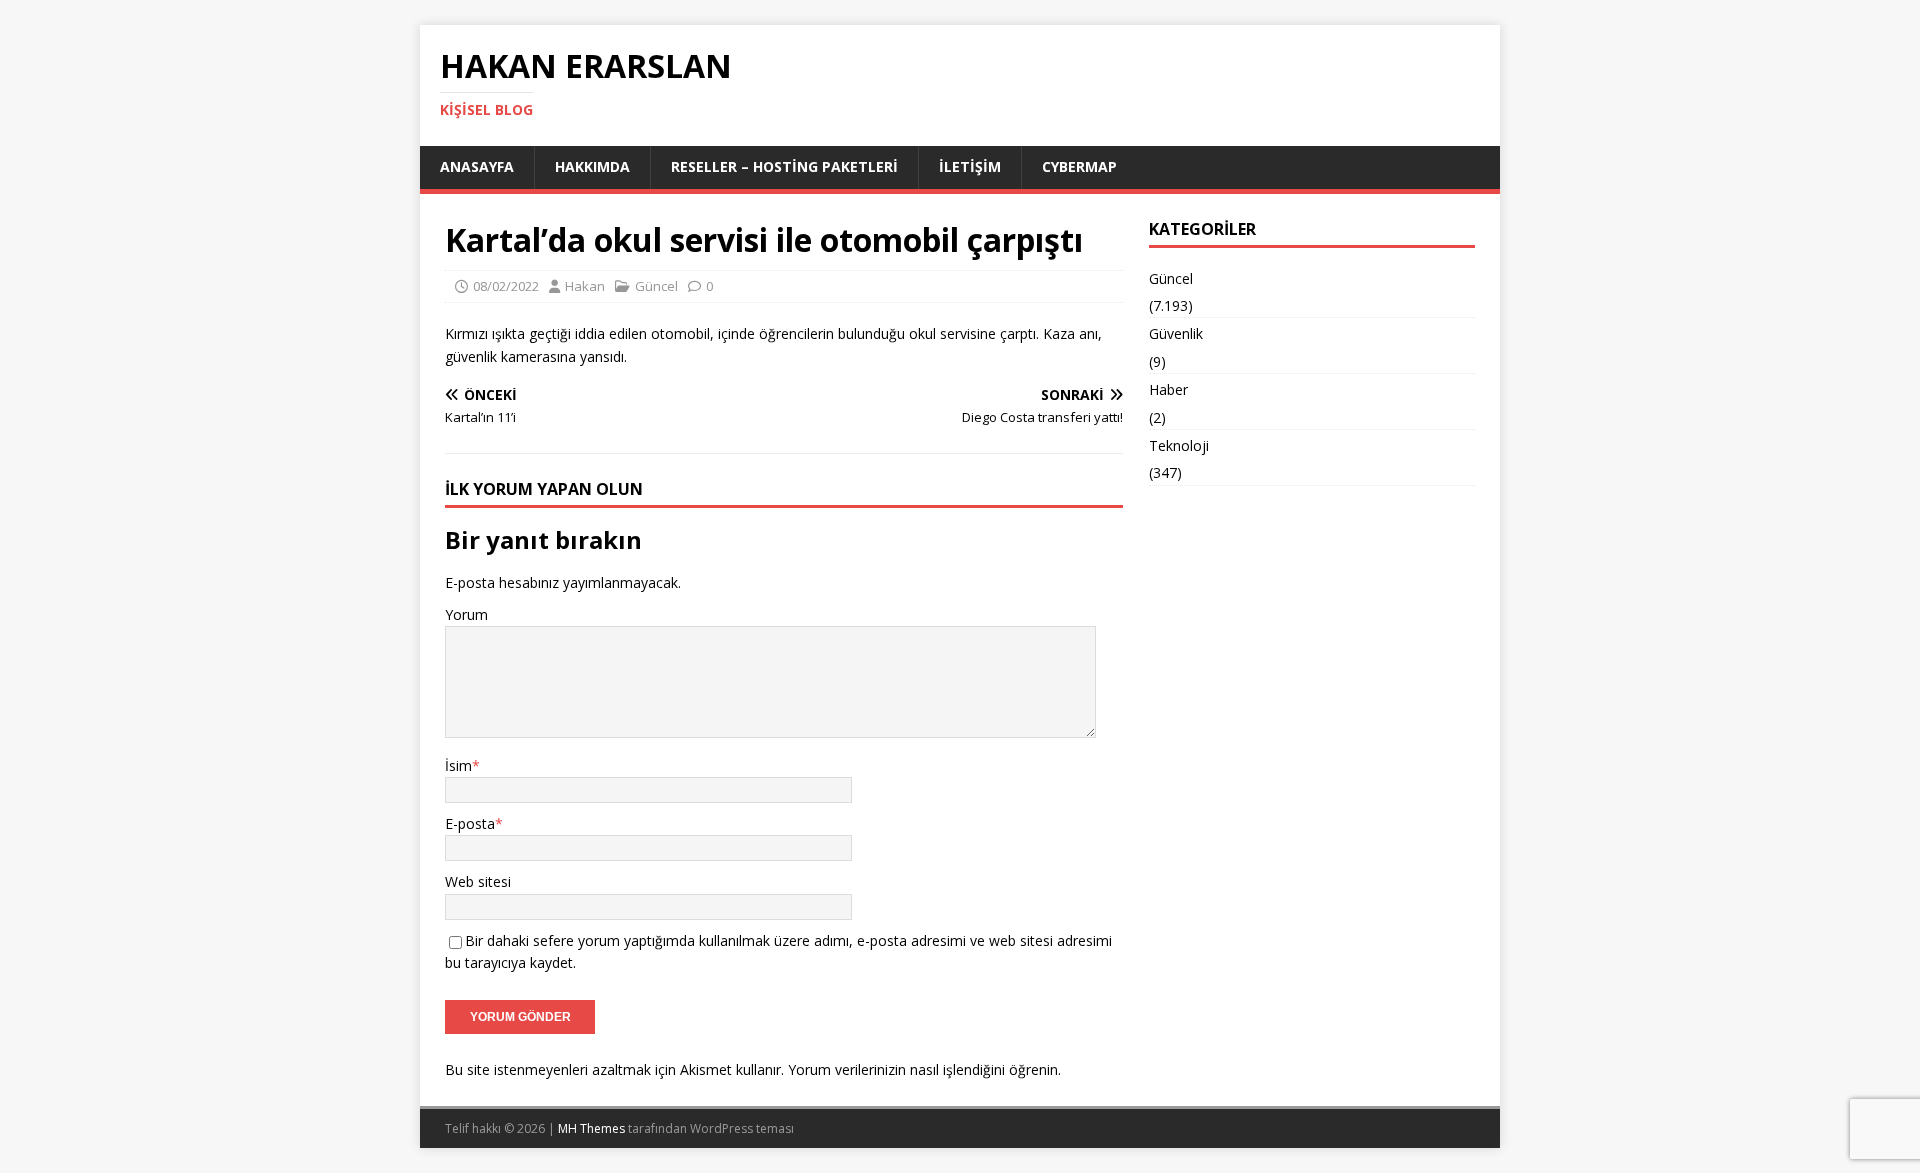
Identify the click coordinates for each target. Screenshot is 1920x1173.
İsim (458, 765)
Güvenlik (1176, 333)
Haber (1168, 389)
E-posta (470, 823)
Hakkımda (592, 166)
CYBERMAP (1079, 166)
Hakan (585, 286)
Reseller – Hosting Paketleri (784, 166)
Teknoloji (1179, 445)
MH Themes (591, 1128)
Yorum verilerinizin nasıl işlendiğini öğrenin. (924, 1069)
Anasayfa (477, 166)
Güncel (656, 286)
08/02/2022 (506, 286)
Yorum (466, 614)
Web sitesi (478, 881)
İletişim (970, 166)
